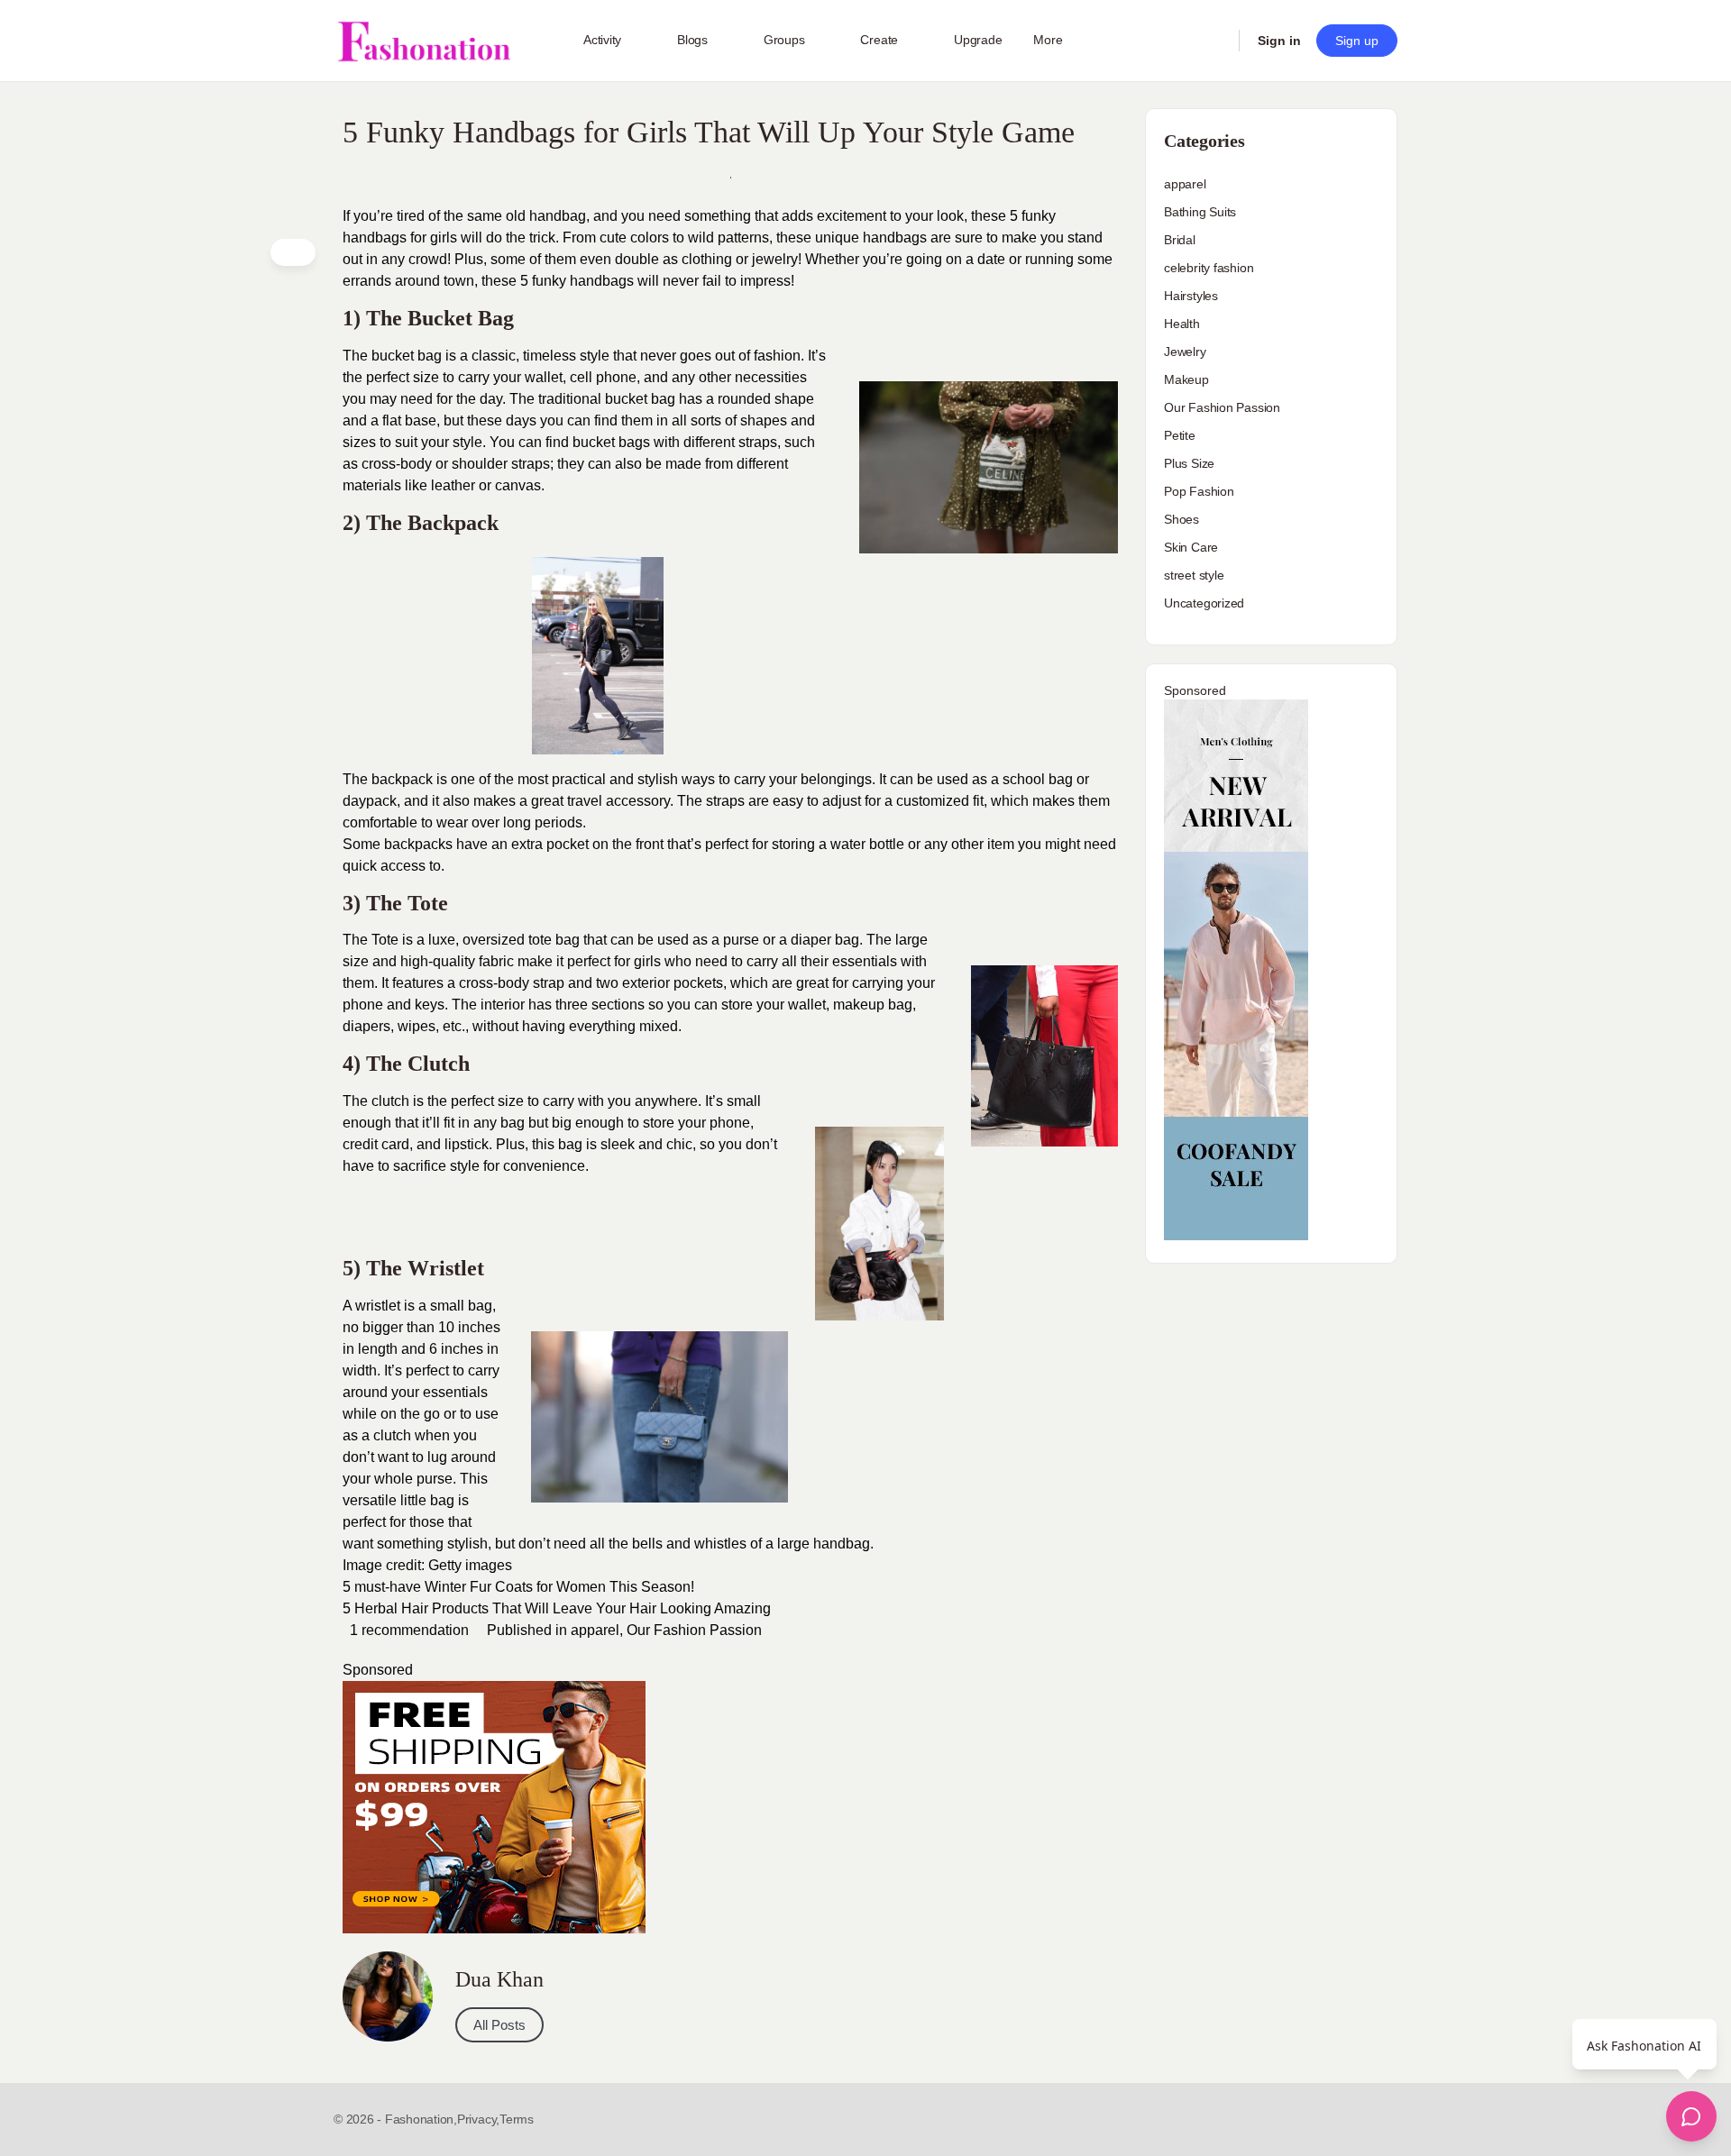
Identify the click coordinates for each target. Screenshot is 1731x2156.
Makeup (1186, 379)
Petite (1180, 435)
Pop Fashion (1199, 491)
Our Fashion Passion (694, 1630)
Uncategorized (1204, 603)
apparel (595, 1630)
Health (1182, 324)
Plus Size (1189, 463)
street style (1194, 575)
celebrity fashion (1209, 268)
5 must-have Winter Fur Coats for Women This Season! (518, 1587)
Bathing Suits (1200, 212)
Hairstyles (1191, 296)
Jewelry (1185, 352)
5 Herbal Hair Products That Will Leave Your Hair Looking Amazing (557, 1608)
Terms (517, 2119)
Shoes (1181, 519)
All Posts (499, 2025)
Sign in (1279, 41)
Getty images (470, 1565)
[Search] (1214, 41)
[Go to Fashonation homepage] (424, 41)
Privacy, (478, 2119)
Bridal (1180, 240)
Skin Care (1191, 547)
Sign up (1357, 41)
